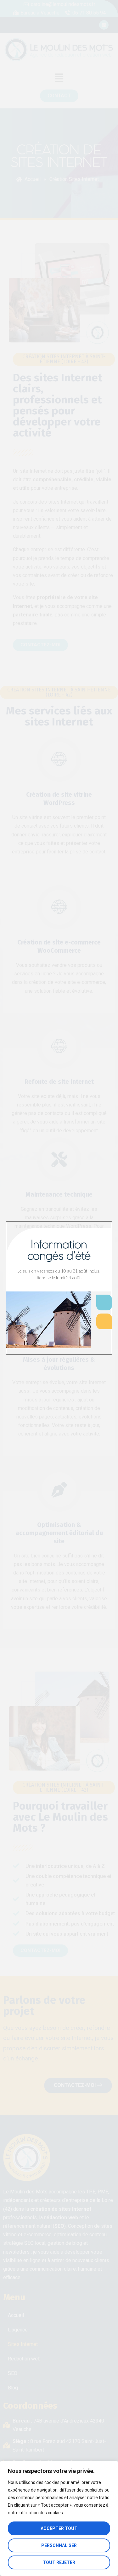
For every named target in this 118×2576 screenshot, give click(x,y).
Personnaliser (59, 2545)
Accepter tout (59, 2528)
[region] (59, 2518)
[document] (59, 1288)
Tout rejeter (59, 2562)
